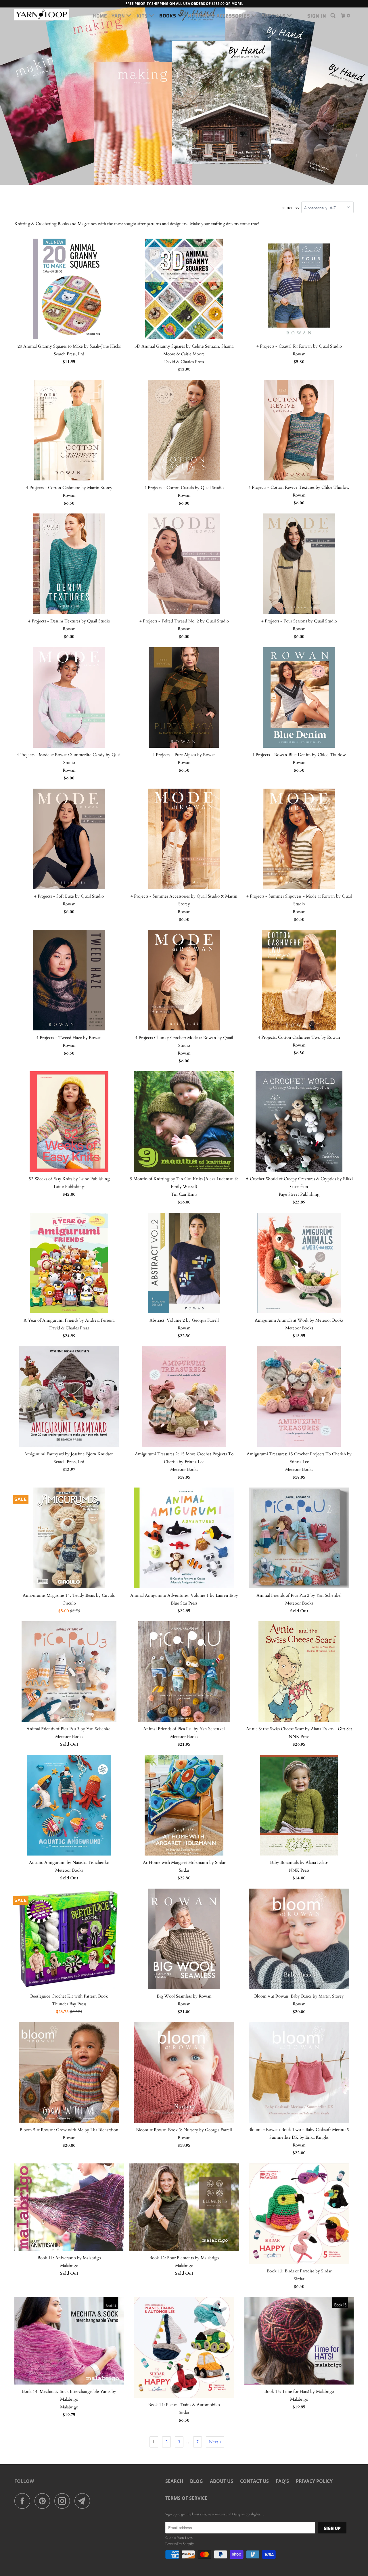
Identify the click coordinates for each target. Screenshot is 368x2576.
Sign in (317, 16)
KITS (143, 16)
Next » (215, 2442)
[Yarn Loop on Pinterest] (44, 2501)
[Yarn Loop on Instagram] (64, 2501)
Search (174, 2481)
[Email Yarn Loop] (84, 2501)
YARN (119, 16)
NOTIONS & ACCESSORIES (220, 16)
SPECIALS (274, 16)
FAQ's (282, 2481)
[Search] (333, 16)
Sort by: (292, 208)
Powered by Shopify (180, 2544)
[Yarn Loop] (44, 15)
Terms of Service (186, 2498)
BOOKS (168, 16)
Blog (197, 2481)
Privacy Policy (314, 2481)
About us (222, 2481)
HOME (100, 16)
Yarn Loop (184, 2538)
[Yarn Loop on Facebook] (24, 2501)
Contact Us (254, 2481)
